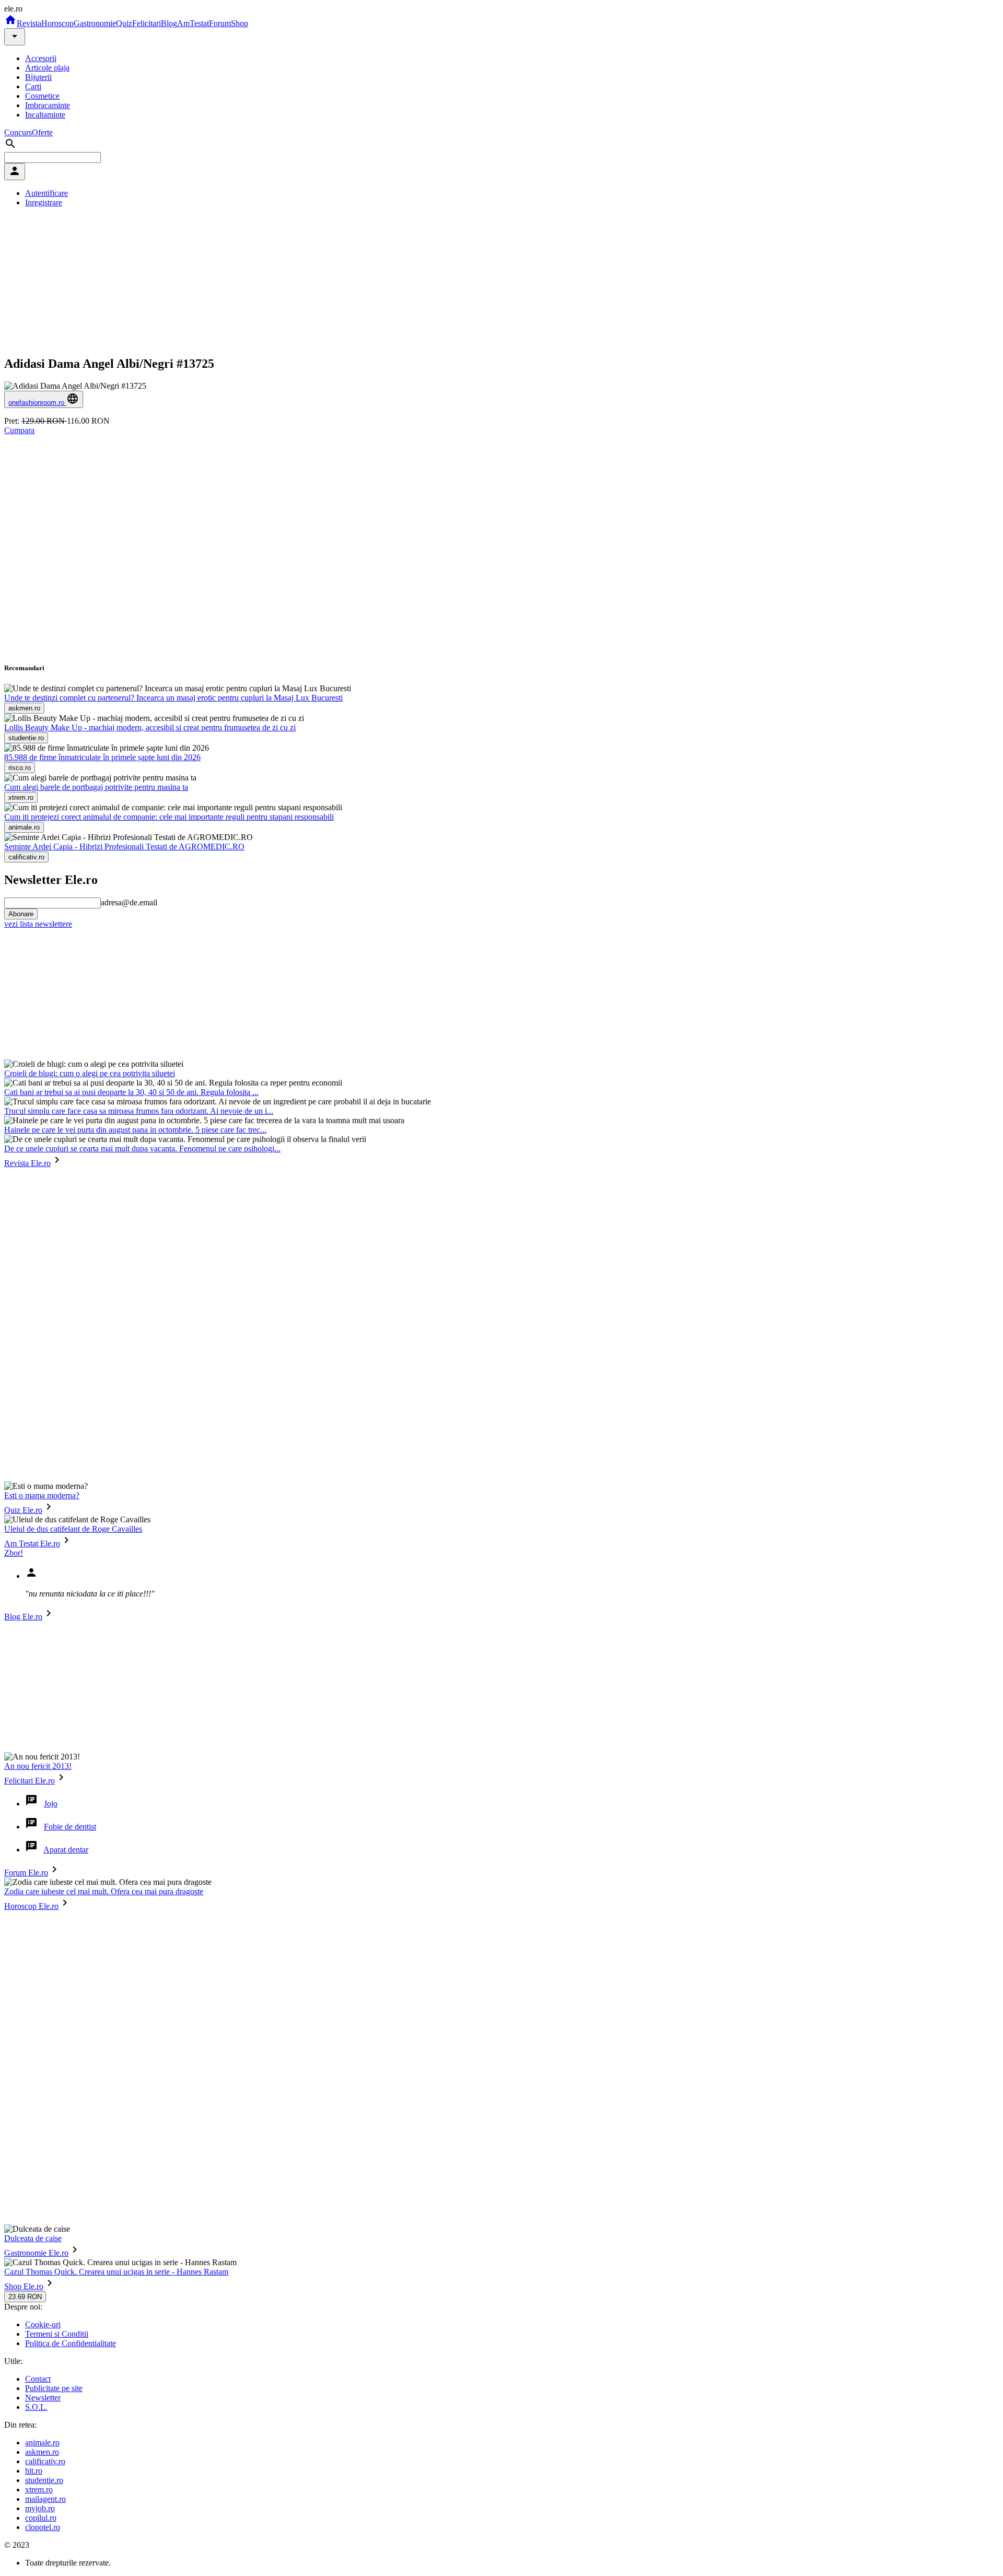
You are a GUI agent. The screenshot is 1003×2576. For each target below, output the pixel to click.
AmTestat (193, 23)
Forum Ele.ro (26, 1873)
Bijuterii (38, 77)
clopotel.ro (43, 2527)
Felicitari (147, 23)
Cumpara (19, 430)
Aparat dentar (66, 1850)
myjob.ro (40, 2508)
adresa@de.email (129, 902)
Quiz (124, 23)
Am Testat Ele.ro (32, 1543)
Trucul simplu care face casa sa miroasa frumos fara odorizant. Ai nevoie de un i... (139, 1111)
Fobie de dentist (70, 1827)
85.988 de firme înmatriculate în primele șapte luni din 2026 (102, 757)
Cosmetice (42, 96)
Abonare (21, 914)
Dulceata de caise (33, 2238)
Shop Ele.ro (24, 2286)
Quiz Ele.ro (23, 1510)
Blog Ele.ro (23, 1617)
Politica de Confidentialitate (71, 2343)
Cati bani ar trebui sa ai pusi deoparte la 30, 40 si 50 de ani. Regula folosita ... (131, 1092)
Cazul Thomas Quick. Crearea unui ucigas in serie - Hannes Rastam (116, 2272)
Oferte (42, 132)
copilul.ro (41, 2518)
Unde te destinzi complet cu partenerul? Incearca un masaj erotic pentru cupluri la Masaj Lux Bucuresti (173, 698)
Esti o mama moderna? (42, 1495)
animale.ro (42, 2443)
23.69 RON (25, 2297)
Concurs (18, 132)
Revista (29, 23)
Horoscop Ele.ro (31, 1906)
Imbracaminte (48, 105)
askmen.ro (42, 2452)
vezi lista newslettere (38, 924)
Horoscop (57, 23)
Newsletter (43, 2398)
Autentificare (46, 193)
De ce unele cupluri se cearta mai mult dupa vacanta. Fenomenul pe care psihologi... (142, 1149)
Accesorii (41, 58)
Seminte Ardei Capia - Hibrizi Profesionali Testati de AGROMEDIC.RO (124, 847)
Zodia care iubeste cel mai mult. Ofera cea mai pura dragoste (104, 1891)
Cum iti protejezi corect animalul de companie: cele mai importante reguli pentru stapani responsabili (169, 817)
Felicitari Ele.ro (30, 1781)
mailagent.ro (45, 2499)
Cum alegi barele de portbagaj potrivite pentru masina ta (96, 787)
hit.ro (34, 2471)
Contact (38, 2379)
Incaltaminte (45, 115)
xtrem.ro (39, 2490)
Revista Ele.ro (27, 1163)
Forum (220, 23)
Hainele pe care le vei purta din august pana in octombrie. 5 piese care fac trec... (135, 1130)
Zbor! (14, 1553)
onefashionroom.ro (37, 403)
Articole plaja (47, 68)
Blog (169, 23)
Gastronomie (95, 23)
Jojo (51, 1804)
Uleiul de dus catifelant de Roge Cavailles (73, 1529)
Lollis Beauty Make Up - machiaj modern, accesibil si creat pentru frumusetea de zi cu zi (150, 727)
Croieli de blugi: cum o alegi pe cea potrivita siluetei (90, 1073)
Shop (240, 23)
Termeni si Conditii (57, 2334)
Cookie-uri (43, 2324)
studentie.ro (44, 2480)
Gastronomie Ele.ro (36, 2253)
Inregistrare (44, 202)
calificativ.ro (45, 2461)
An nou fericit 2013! (38, 1766)
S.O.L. (36, 2407)
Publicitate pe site (54, 2388)
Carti (33, 86)
